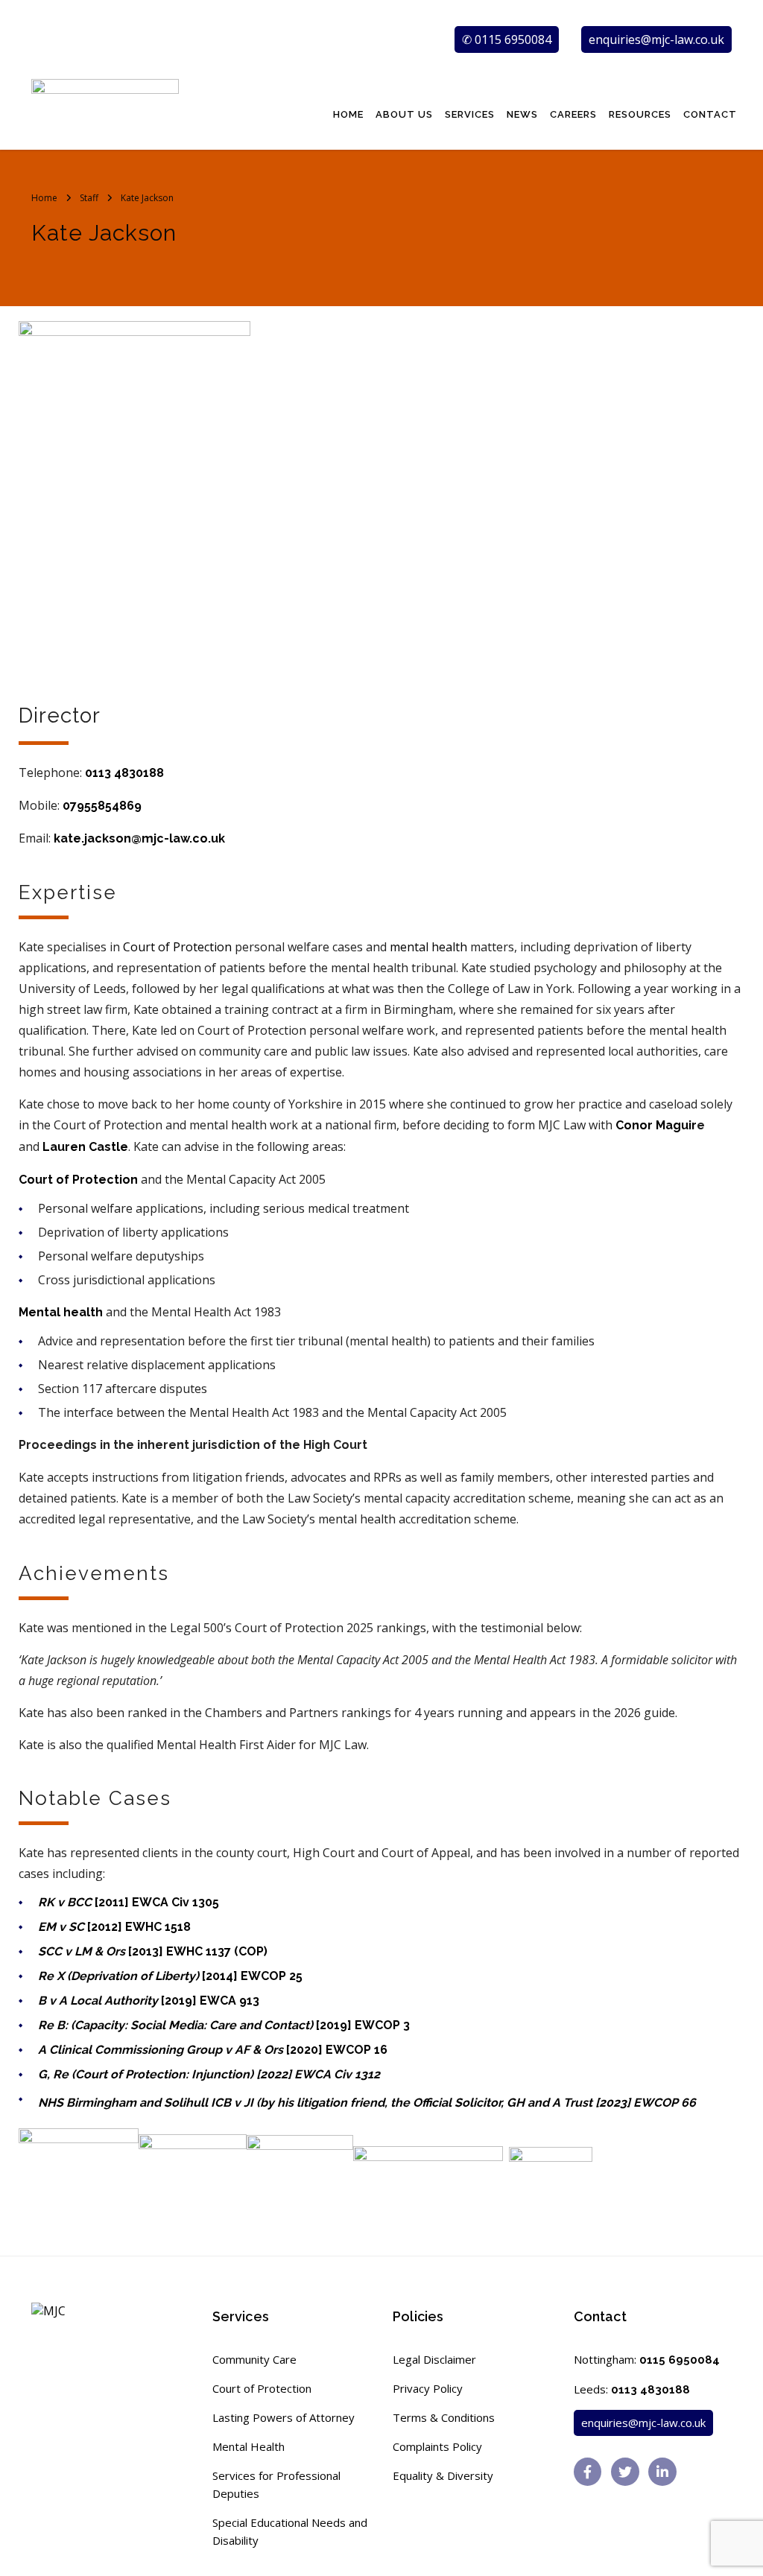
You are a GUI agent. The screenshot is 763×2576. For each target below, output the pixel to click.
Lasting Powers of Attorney (284, 2417)
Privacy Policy (428, 2388)
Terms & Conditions (444, 2417)
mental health (428, 947)
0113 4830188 (124, 773)
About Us (404, 114)
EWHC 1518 (158, 1927)
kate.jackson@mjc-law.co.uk (139, 838)
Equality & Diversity (443, 2475)
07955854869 (102, 806)
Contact (710, 114)
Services (470, 114)
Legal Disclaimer (434, 2359)
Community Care (254, 2359)
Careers (573, 114)
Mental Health (248, 2446)
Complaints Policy (437, 2446)
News (522, 114)
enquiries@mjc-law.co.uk (656, 39)
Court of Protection (262, 2388)
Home (348, 114)
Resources (640, 114)
